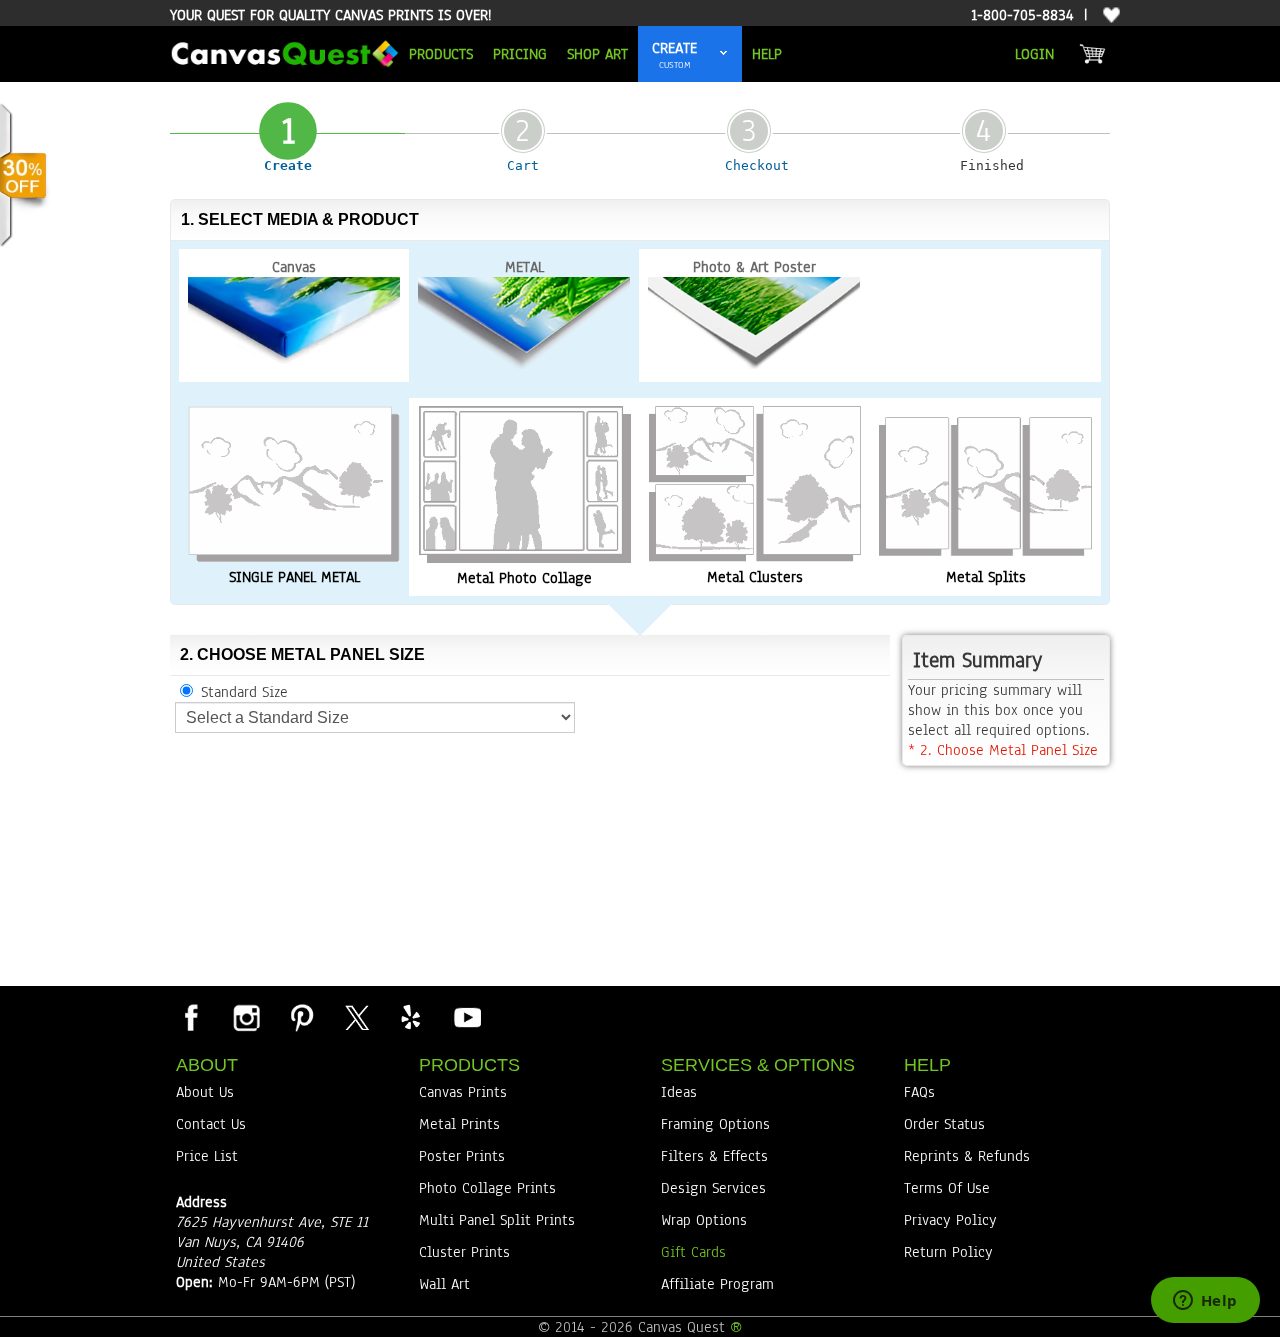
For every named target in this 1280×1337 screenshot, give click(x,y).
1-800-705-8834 (1022, 15)
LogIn (1034, 54)
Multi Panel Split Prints (497, 1220)
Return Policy (948, 1252)
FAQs (919, 1092)
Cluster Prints (464, 1252)
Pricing (520, 54)
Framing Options (715, 1124)
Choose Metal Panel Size (1003, 750)
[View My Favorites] (1109, 16)
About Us (205, 1092)
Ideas (679, 1092)
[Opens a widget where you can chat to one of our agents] (1205, 1302)
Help (767, 54)
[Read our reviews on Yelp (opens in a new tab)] (411, 1017)
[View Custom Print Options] (724, 54)
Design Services (713, 1188)
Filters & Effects (714, 1156)
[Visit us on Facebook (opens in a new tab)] (191, 1017)
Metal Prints (459, 1124)
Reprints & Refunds (967, 1156)
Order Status (944, 1124)
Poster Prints (462, 1156)
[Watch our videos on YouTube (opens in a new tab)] (466, 1017)
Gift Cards (693, 1252)
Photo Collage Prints (487, 1188)
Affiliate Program (717, 1284)
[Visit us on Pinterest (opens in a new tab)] (301, 1017)
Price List (207, 1156)
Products (441, 54)
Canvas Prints (463, 1092)
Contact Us (211, 1124)
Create (674, 48)
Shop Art (597, 54)
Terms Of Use (947, 1188)
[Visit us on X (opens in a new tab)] (356, 1017)
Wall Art (444, 1284)
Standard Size (244, 692)
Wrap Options (704, 1220)
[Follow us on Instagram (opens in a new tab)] (246, 1017)
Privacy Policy (950, 1220)
